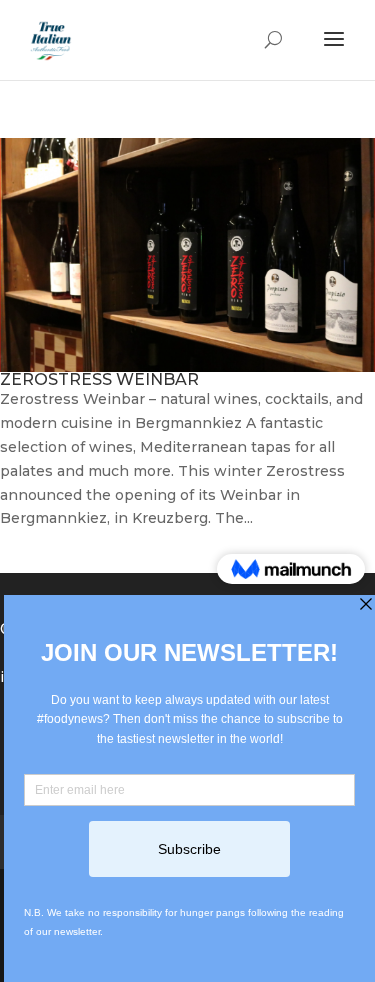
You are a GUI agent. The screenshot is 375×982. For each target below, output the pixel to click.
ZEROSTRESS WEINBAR (99, 379)
